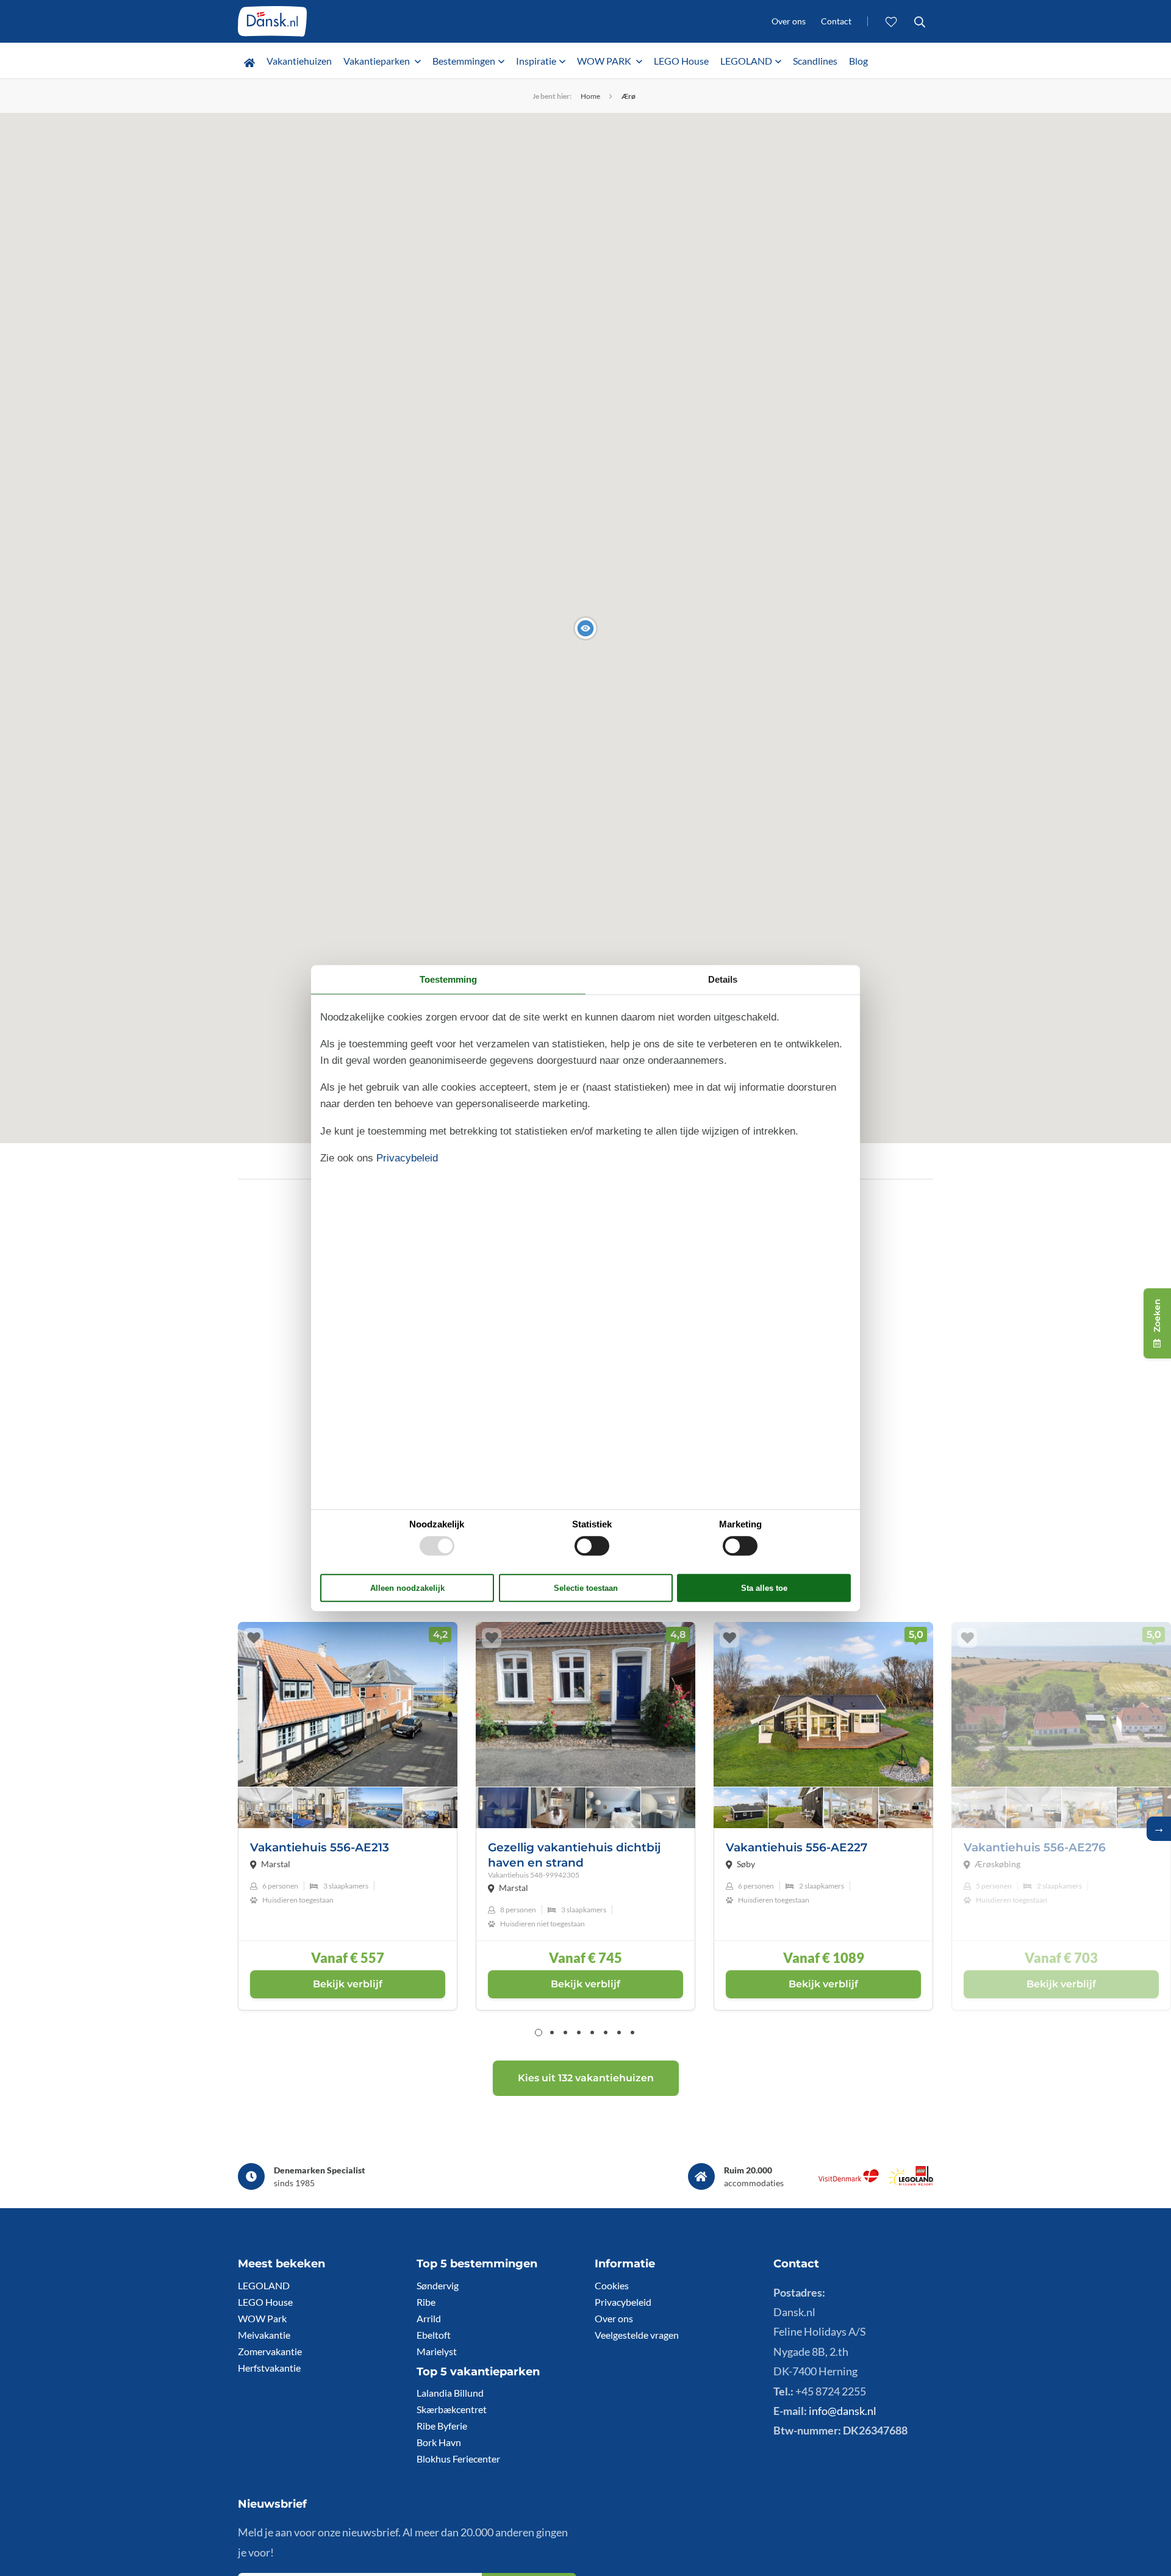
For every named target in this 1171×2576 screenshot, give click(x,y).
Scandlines (815, 61)
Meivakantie (264, 2335)
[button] (585, 628)
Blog (858, 61)
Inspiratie (536, 61)
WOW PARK (605, 61)
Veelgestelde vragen (637, 2335)
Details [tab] (723, 979)
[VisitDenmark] (849, 2182)
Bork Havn (439, 2442)
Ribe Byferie (442, 2426)
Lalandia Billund (450, 2393)
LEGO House (681, 61)
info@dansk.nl (843, 2411)
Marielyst (437, 2351)
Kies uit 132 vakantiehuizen (586, 2078)
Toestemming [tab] (448, 979)
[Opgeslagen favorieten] (891, 21)
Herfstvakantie (269, 2368)
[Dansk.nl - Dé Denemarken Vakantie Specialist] (272, 21)
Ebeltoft (434, 2335)
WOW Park (262, 2318)
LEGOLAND (746, 61)
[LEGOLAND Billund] (911, 2182)
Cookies (612, 2285)
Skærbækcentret (452, 2409)
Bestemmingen (464, 61)
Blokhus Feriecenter (458, 2459)
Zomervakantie (270, 2351)
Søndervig (438, 2285)
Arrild (429, 2318)
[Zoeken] (919, 21)
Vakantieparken (378, 61)
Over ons (789, 21)
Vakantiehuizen (299, 61)
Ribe (426, 2302)
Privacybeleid (623, 2302)
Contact (836, 21)
